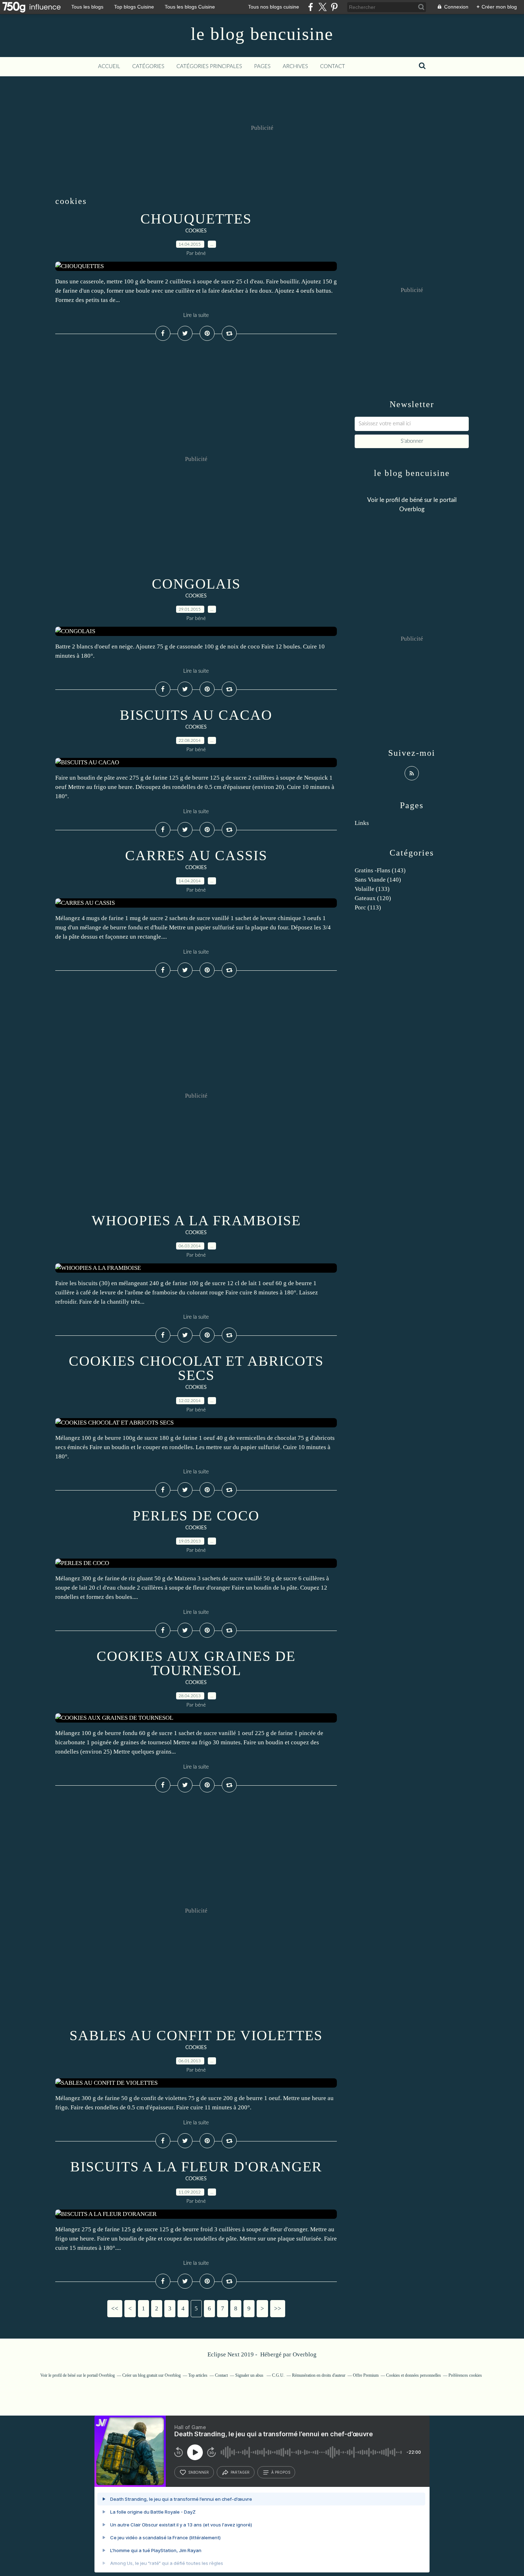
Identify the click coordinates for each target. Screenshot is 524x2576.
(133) (372, 889)
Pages (262, 66)
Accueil (109, 66)
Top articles (198, 2375)
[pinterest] (334, 7)
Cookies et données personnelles (413, 2375)
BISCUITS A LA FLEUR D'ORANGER (196, 2167)
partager (240, 2472)
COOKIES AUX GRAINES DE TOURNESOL (196, 1663)
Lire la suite (196, 315)
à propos (281, 2472)
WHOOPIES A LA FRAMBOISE (196, 1220)
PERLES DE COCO (196, 1516)
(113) (368, 907)
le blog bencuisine (262, 34)
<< (115, 2308)
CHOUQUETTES (196, 219)
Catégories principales (209, 66)
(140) (378, 880)
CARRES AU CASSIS (196, 855)
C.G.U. (278, 2375)
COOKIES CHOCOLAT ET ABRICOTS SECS (196, 1368)
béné (416, 500)
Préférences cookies (465, 2375)
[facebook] (311, 7)
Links (362, 823)
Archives (295, 66)
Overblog (305, 2354)
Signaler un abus (250, 2375)
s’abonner (199, 2472)
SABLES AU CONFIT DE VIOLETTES (196, 2035)
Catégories (148, 66)
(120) (373, 898)
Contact (333, 66)
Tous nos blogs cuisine (274, 7)
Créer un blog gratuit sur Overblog (151, 2375)
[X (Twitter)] (322, 7)
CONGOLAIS (196, 584)
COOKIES (196, 231)
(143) (380, 870)
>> (278, 2308)
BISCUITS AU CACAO (196, 715)
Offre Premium (366, 2375)
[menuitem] (109, 67)
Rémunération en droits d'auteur (319, 2375)
